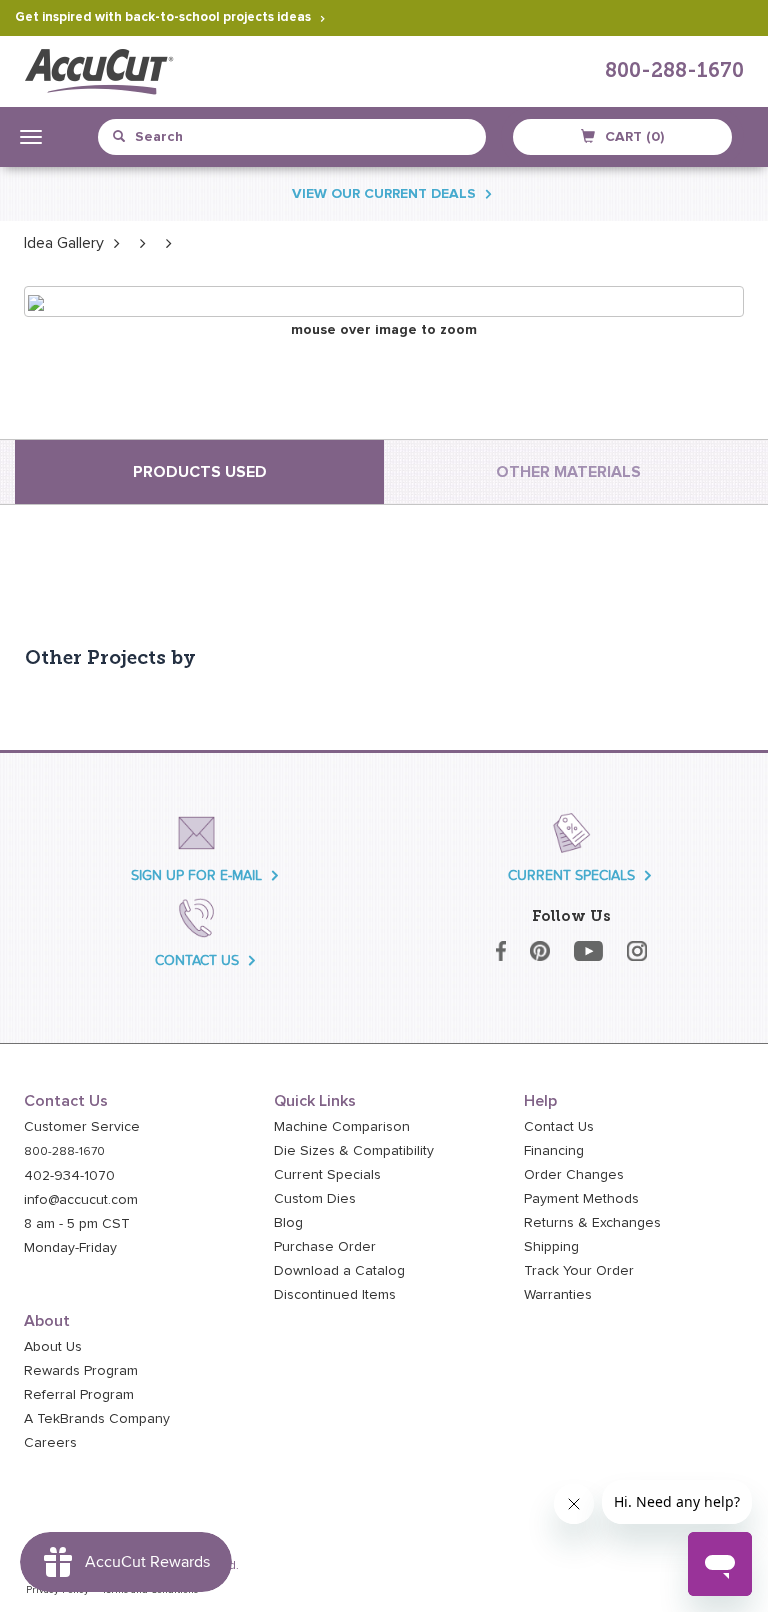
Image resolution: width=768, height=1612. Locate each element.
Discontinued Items (335, 1295)
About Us (53, 1347)
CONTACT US (197, 960)
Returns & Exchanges (592, 1223)
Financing (554, 1151)
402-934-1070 (69, 1176)
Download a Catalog (339, 1271)
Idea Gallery (64, 243)
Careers (50, 1443)
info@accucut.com (81, 1200)
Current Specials (327, 1175)
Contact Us (559, 1127)
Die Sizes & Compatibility (354, 1151)
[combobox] (204, 137)
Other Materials (568, 472)
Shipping (551, 1247)
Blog (288, 1223)
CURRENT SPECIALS (571, 875)
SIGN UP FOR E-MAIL (196, 875)
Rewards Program (81, 1371)
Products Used (200, 472)
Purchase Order (325, 1247)
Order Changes (574, 1175)
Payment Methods (581, 1199)
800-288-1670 (674, 72)
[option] (64, 243)
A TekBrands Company (97, 1419)
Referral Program (79, 1395)
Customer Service (82, 1127)
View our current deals (384, 194)
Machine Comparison (342, 1127)
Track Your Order (579, 1271)
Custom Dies (315, 1199)
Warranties (558, 1295)
